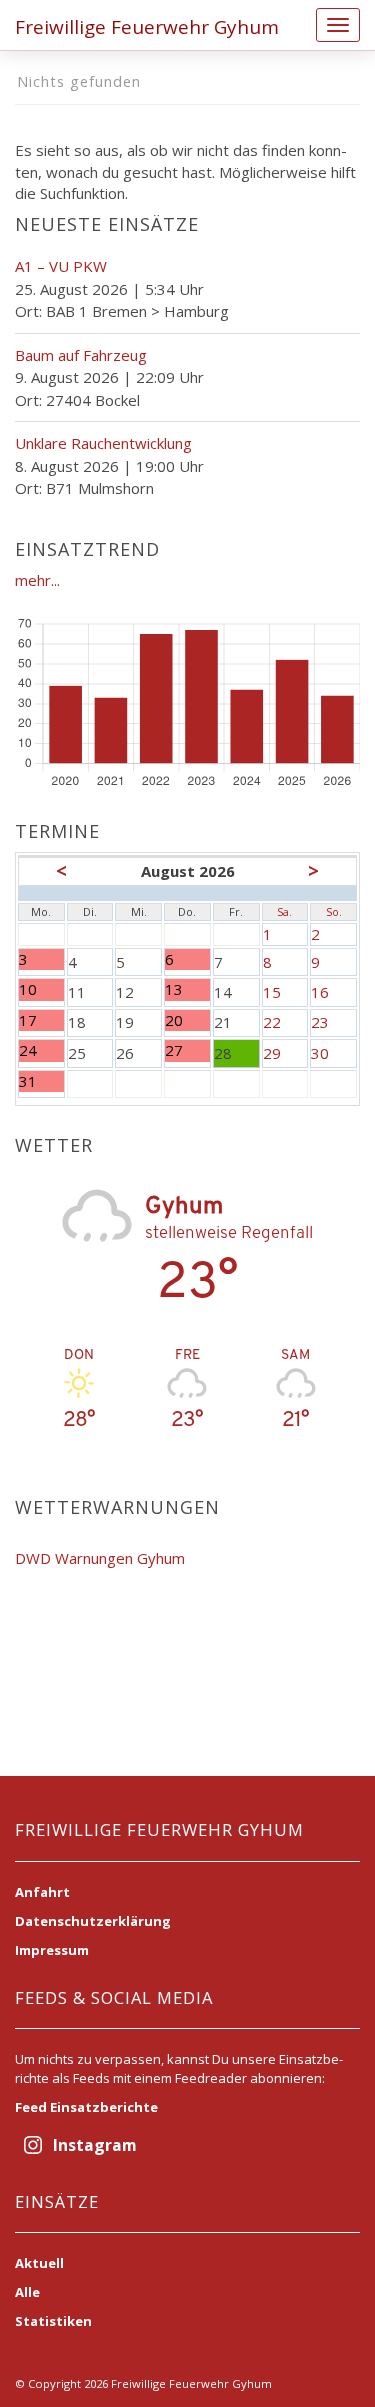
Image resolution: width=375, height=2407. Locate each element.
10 (41, 989)
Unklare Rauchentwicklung (103, 443)
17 (41, 1020)
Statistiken (53, 2321)
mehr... (37, 580)
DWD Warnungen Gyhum (100, 1558)
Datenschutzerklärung (93, 1921)
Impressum (52, 1950)
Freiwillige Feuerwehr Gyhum (147, 27)
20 (184, 1020)
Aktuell (39, 2263)
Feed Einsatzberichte (86, 2107)
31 (41, 1081)
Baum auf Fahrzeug (81, 355)
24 (41, 1050)
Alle (27, 2292)
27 (184, 1050)
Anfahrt (42, 1892)
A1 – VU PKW (61, 266)
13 (184, 989)
